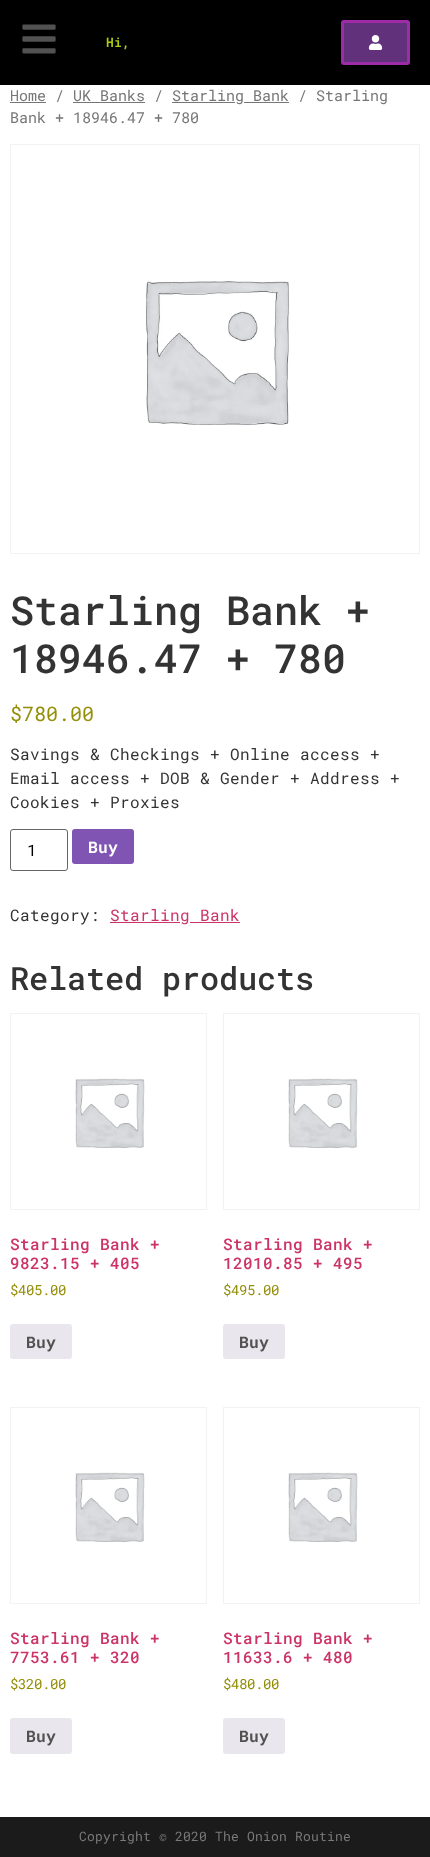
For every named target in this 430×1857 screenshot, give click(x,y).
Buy (103, 846)
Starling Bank (230, 95)
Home (28, 95)
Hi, (118, 41)
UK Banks (109, 95)
